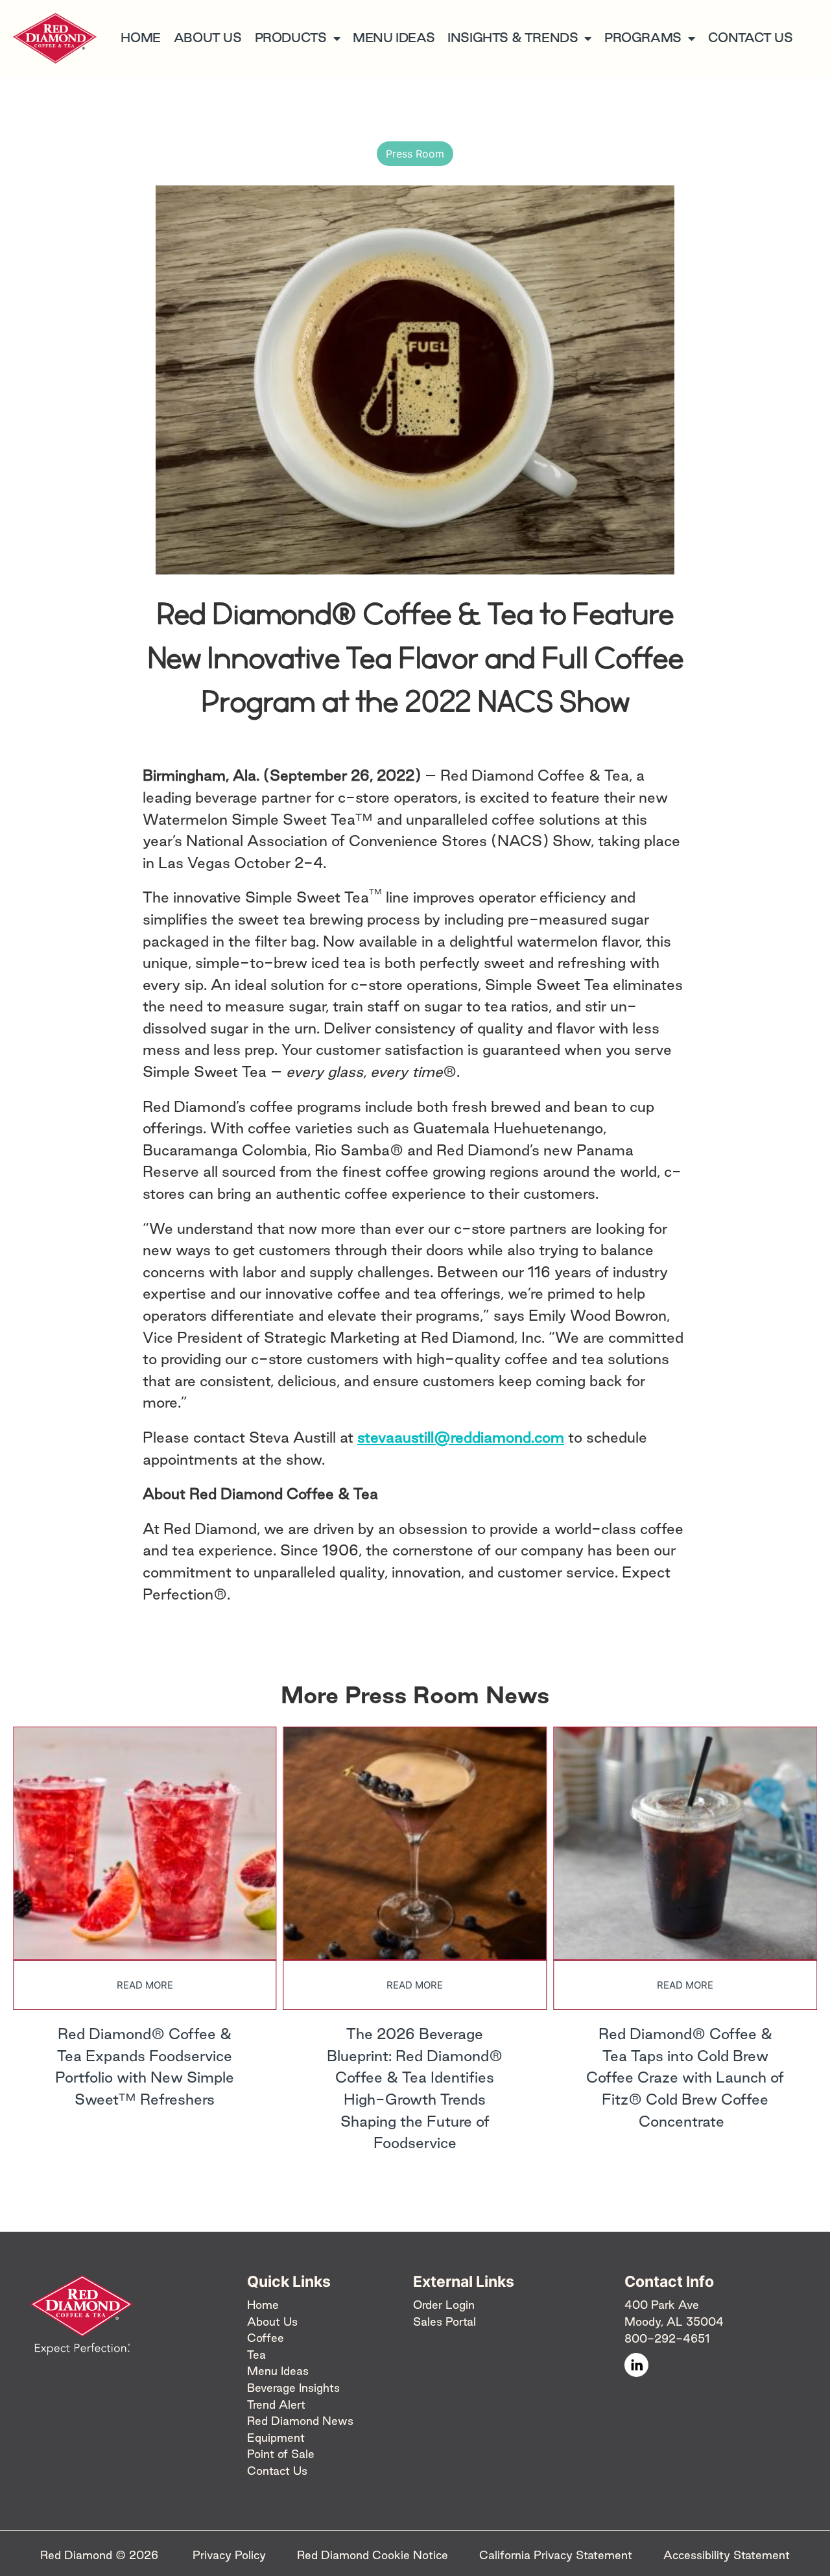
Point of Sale (281, 2454)
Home (263, 2305)
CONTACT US (751, 38)
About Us (272, 2322)
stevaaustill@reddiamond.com (461, 1437)
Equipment (276, 2438)
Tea (256, 2355)
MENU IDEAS (394, 38)
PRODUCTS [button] (291, 38)
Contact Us (277, 2471)
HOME (140, 38)
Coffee (266, 2338)
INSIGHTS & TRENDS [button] (513, 38)
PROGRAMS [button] (643, 38)
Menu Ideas (278, 2371)
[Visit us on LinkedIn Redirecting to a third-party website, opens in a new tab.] (636, 2365)
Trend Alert (276, 2405)
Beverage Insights (293, 2388)
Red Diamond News (300, 2421)
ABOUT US (208, 38)
